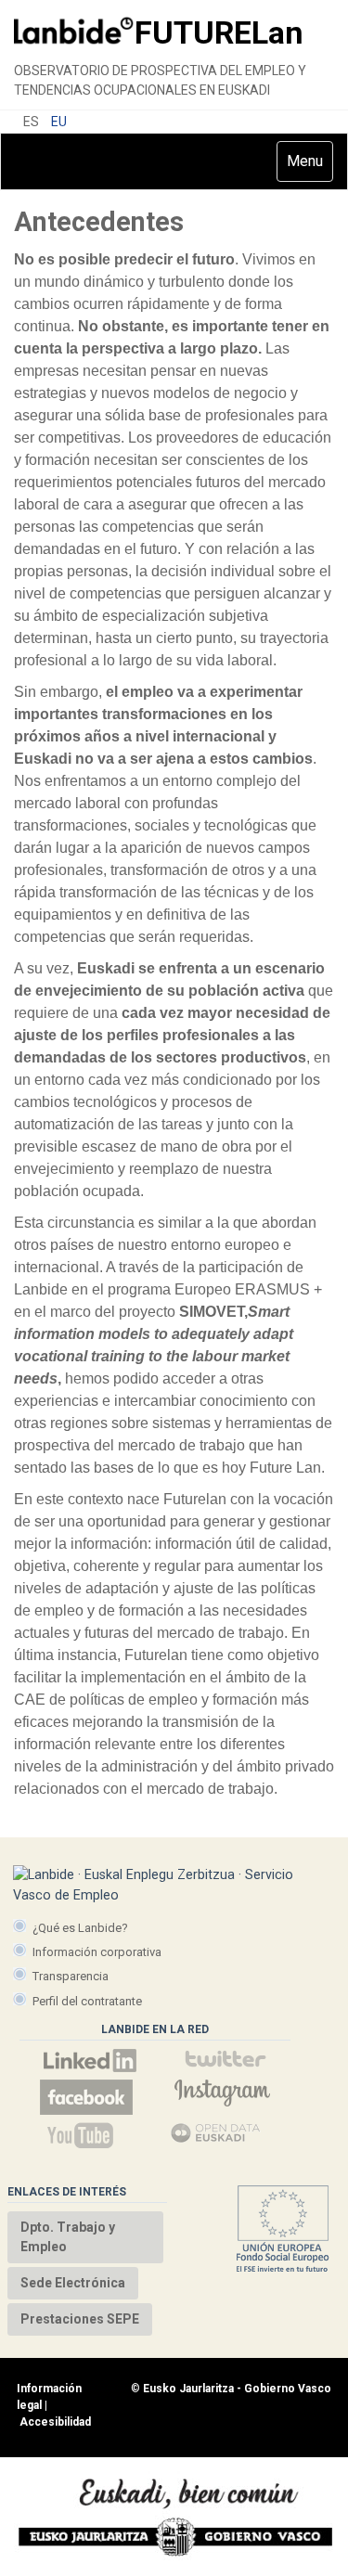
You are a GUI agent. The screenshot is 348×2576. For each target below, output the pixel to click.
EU (59, 122)
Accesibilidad (55, 2422)
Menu (309, 167)
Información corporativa (97, 1952)
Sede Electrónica (73, 2283)
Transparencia (71, 1976)
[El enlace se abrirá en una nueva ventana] (90, 2061)
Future (219, 32)
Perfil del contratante (87, 2001)
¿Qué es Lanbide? (80, 1928)
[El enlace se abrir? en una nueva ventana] (216, 2135)
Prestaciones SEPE (80, 2319)
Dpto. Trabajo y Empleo (68, 2237)
